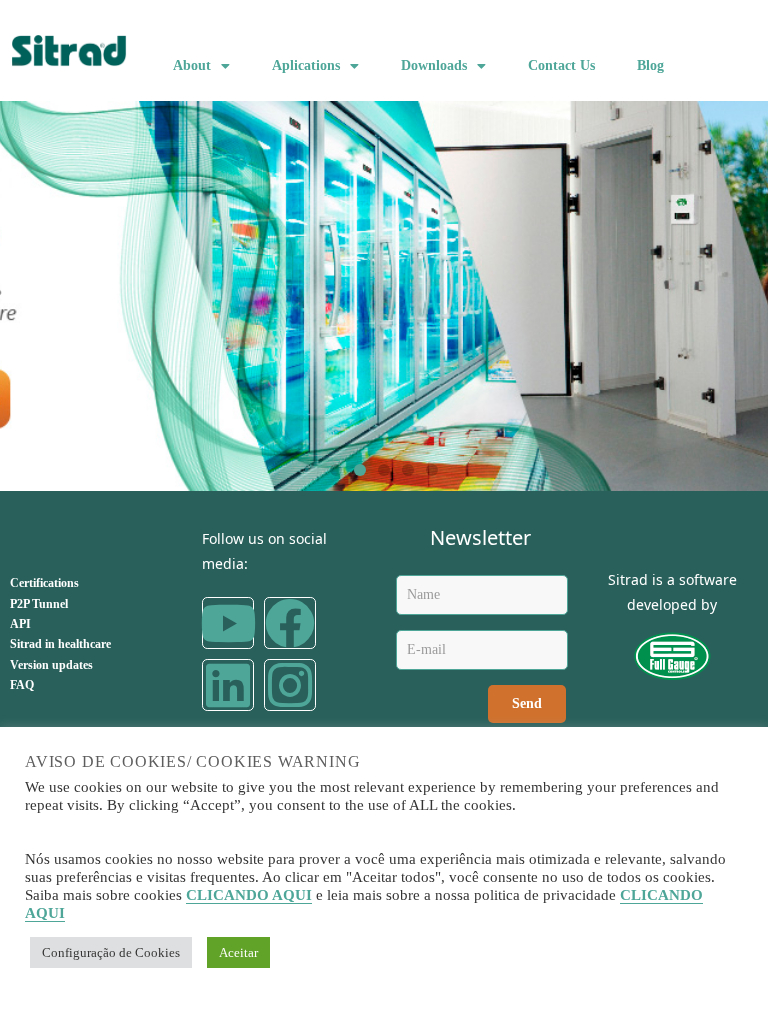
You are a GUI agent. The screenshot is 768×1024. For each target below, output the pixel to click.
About (192, 65)
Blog (650, 65)
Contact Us (561, 65)
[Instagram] (290, 685)
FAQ (22, 685)
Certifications (44, 583)
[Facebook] (290, 623)
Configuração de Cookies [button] (111, 952)
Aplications (306, 65)
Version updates (51, 665)
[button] (336, 470)
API (20, 624)
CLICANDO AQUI (249, 895)
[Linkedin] (228, 685)
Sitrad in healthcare (60, 644)
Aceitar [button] (238, 952)
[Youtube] (228, 623)
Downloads (434, 65)
